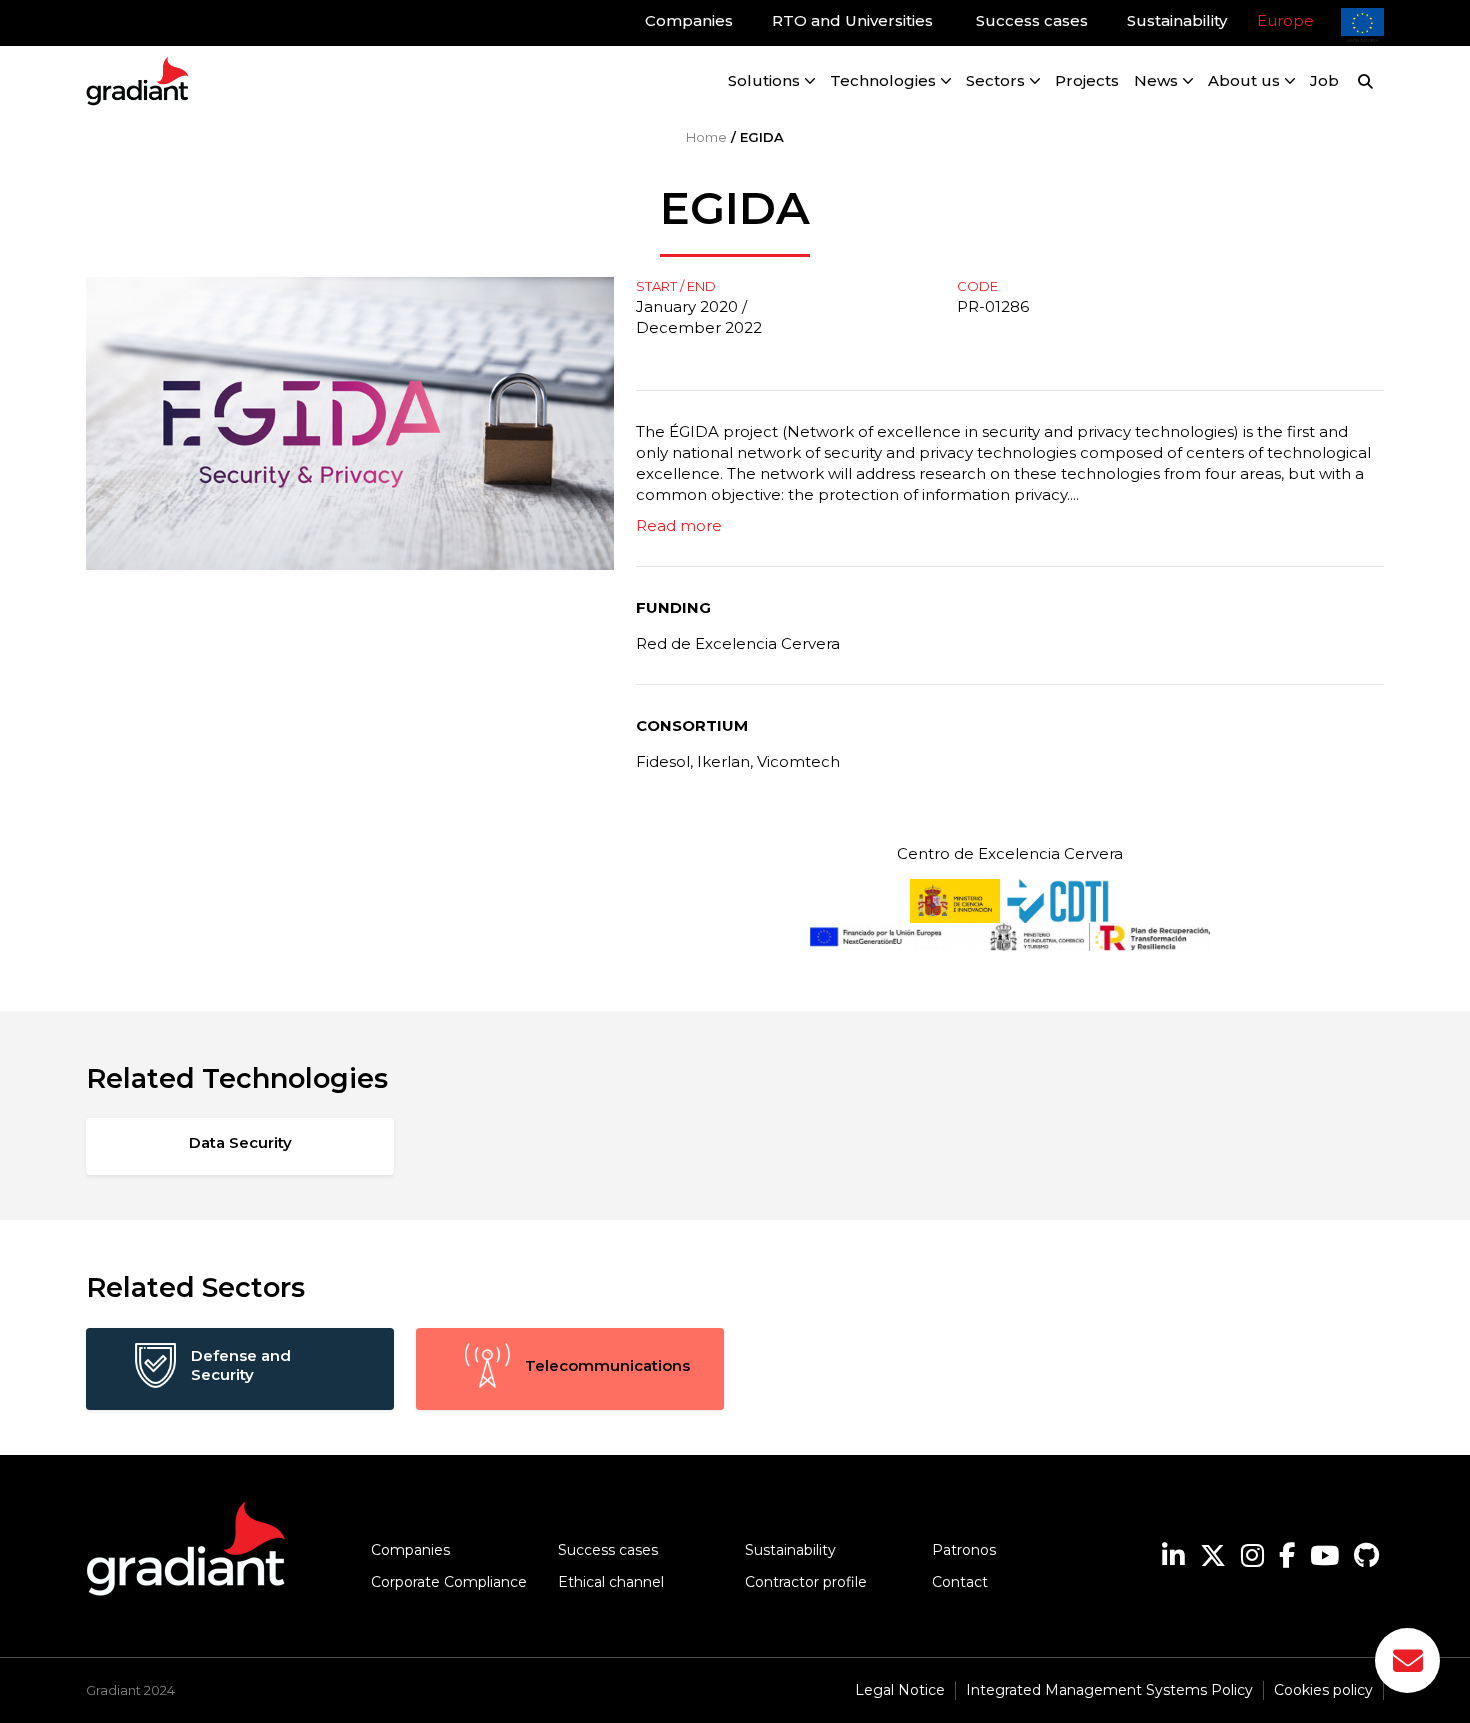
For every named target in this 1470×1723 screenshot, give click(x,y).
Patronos (964, 1550)
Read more (679, 525)
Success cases (608, 1550)
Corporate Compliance (449, 1582)
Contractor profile (806, 1582)
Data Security (240, 1142)
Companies (410, 1550)
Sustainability (790, 1550)
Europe (1285, 20)
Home (706, 137)
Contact (960, 1582)
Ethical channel (611, 1582)
